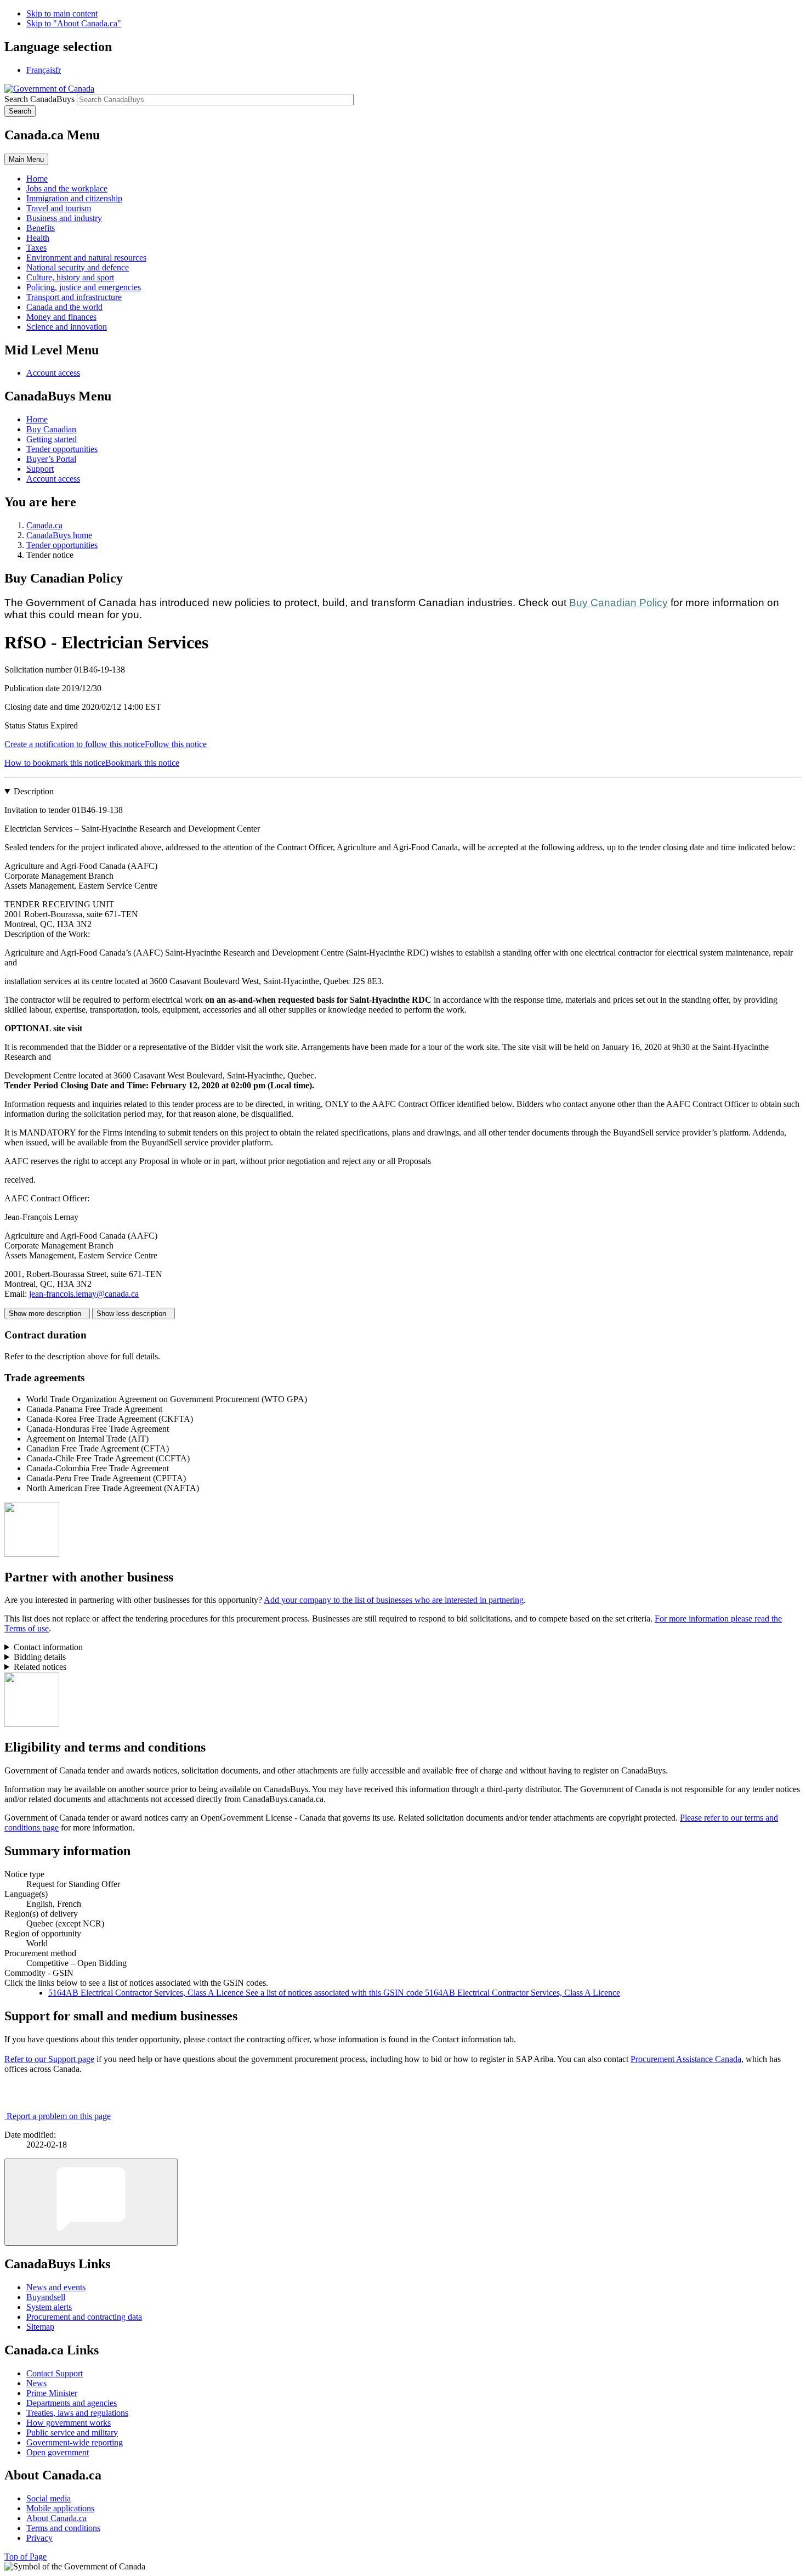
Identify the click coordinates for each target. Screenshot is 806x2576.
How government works (69, 2423)
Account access (53, 373)
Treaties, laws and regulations (77, 2413)
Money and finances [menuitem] (61, 317)
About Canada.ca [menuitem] (56, 2518)
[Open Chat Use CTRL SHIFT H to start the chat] (91, 2202)
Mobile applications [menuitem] (60, 2508)
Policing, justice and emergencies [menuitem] (84, 287)
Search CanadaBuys (39, 99)
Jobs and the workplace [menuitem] (67, 188)
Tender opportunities (62, 449)
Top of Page (25, 2557)
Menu (26, 159)
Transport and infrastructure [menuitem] (74, 297)
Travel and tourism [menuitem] (59, 208)
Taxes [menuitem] (36, 248)
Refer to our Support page (49, 2059)
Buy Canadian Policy (618, 603)
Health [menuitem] (38, 238)
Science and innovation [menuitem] (67, 327)
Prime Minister (52, 2393)
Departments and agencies (72, 2403)
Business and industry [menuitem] (64, 218)
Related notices (40, 1667)
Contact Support (55, 2373)
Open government (58, 2452)
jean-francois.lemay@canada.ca (84, 1294)
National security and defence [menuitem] (78, 267)
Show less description (134, 1314)
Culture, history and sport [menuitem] (70, 277)
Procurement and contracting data (84, 2317)
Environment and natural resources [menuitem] (86, 258)
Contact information (48, 1647)
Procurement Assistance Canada (686, 2059)
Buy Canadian (51, 429)
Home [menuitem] (37, 179)
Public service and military (72, 2433)
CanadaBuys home (59, 535)
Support (40, 469)
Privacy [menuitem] (39, 2538)
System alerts (49, 2307)
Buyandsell (46, 2297)
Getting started (52, 439)
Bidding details (40, 1657)
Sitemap (40, 2327)
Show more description (47, 1314)
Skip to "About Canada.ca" (74, 23)
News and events (56, 2287)
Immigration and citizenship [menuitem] (74, 198)
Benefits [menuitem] (41, 228)
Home (37, 419)
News (36, 2383)
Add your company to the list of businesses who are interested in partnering (394, 1600)
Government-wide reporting (75, 2442)
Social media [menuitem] (49, 2498)
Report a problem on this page (59, 2116)
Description (34, 791)
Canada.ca (44, 525)
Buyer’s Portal (51, 459)
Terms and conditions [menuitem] (63, 2528)
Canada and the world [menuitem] (64, 307)
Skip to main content (62, 13)
